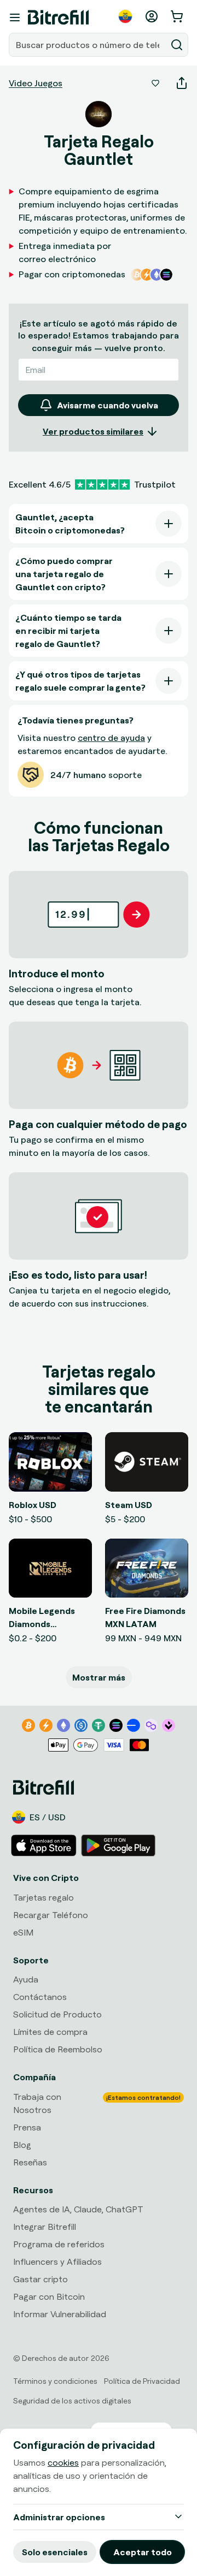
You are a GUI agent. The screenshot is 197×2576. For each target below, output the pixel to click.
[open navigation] (15, 17)
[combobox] (89, 45)
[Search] (177, 45)
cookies (63, 2462)
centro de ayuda (111, 738)
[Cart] (178, 16)
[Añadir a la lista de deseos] (155, 83)
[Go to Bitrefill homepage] (58, 17)
